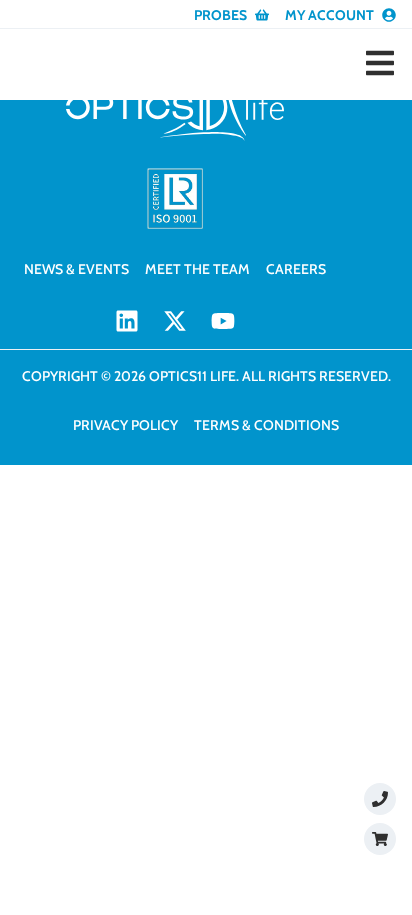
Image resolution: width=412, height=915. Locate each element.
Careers (296, 269)
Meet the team (197, 269)
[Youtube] (223, 321)
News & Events (76, 269)
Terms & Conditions (266, 425)
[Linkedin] (127, 321)
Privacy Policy (125, 425)
